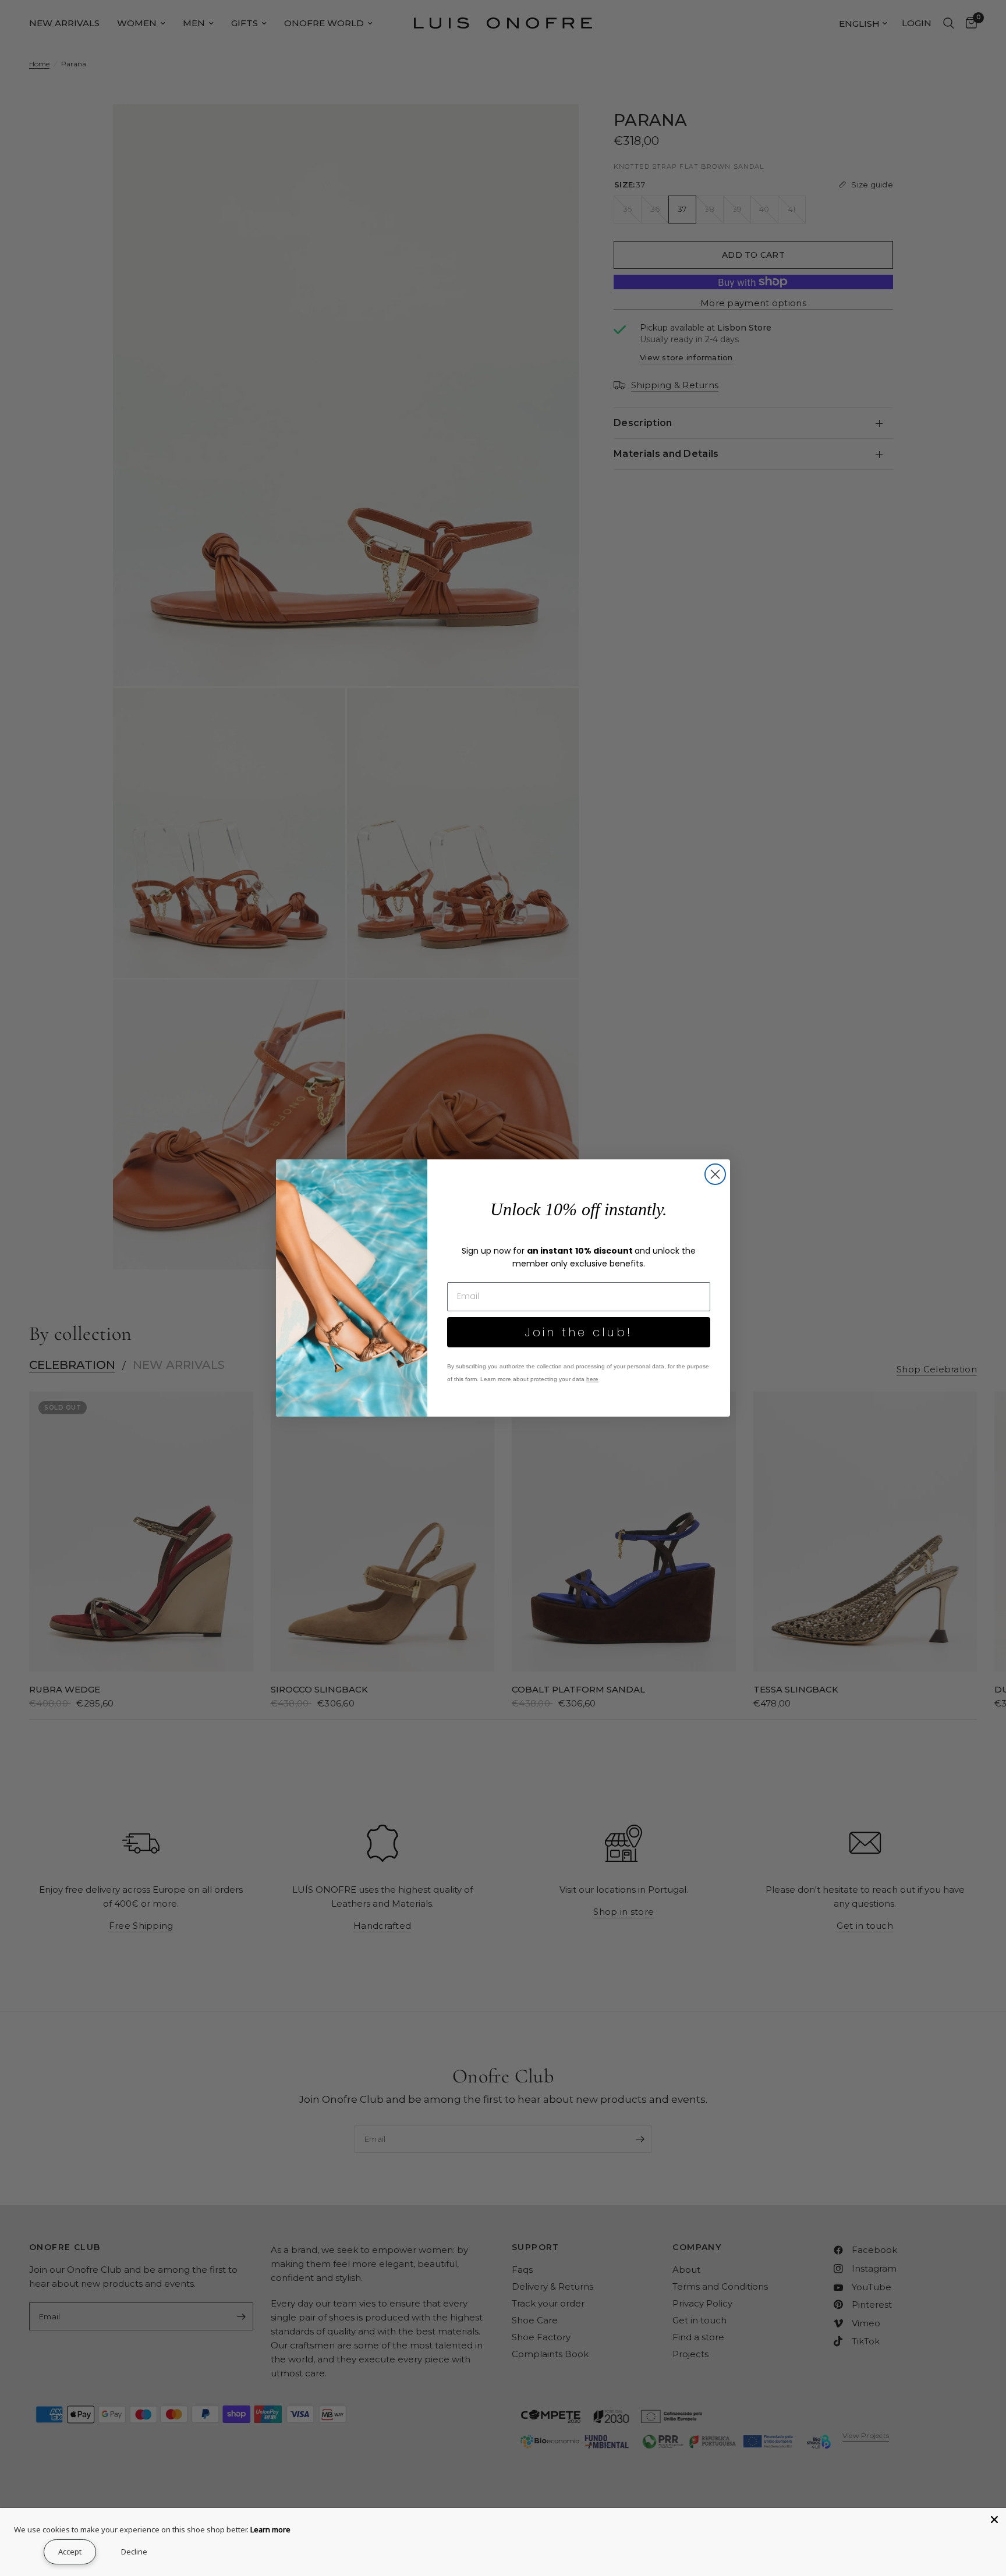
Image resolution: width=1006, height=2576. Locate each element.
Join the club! (579, 1332)
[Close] (994, 2520)
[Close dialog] (715, 1174)
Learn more (270, 2529)
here (592, 1379)
